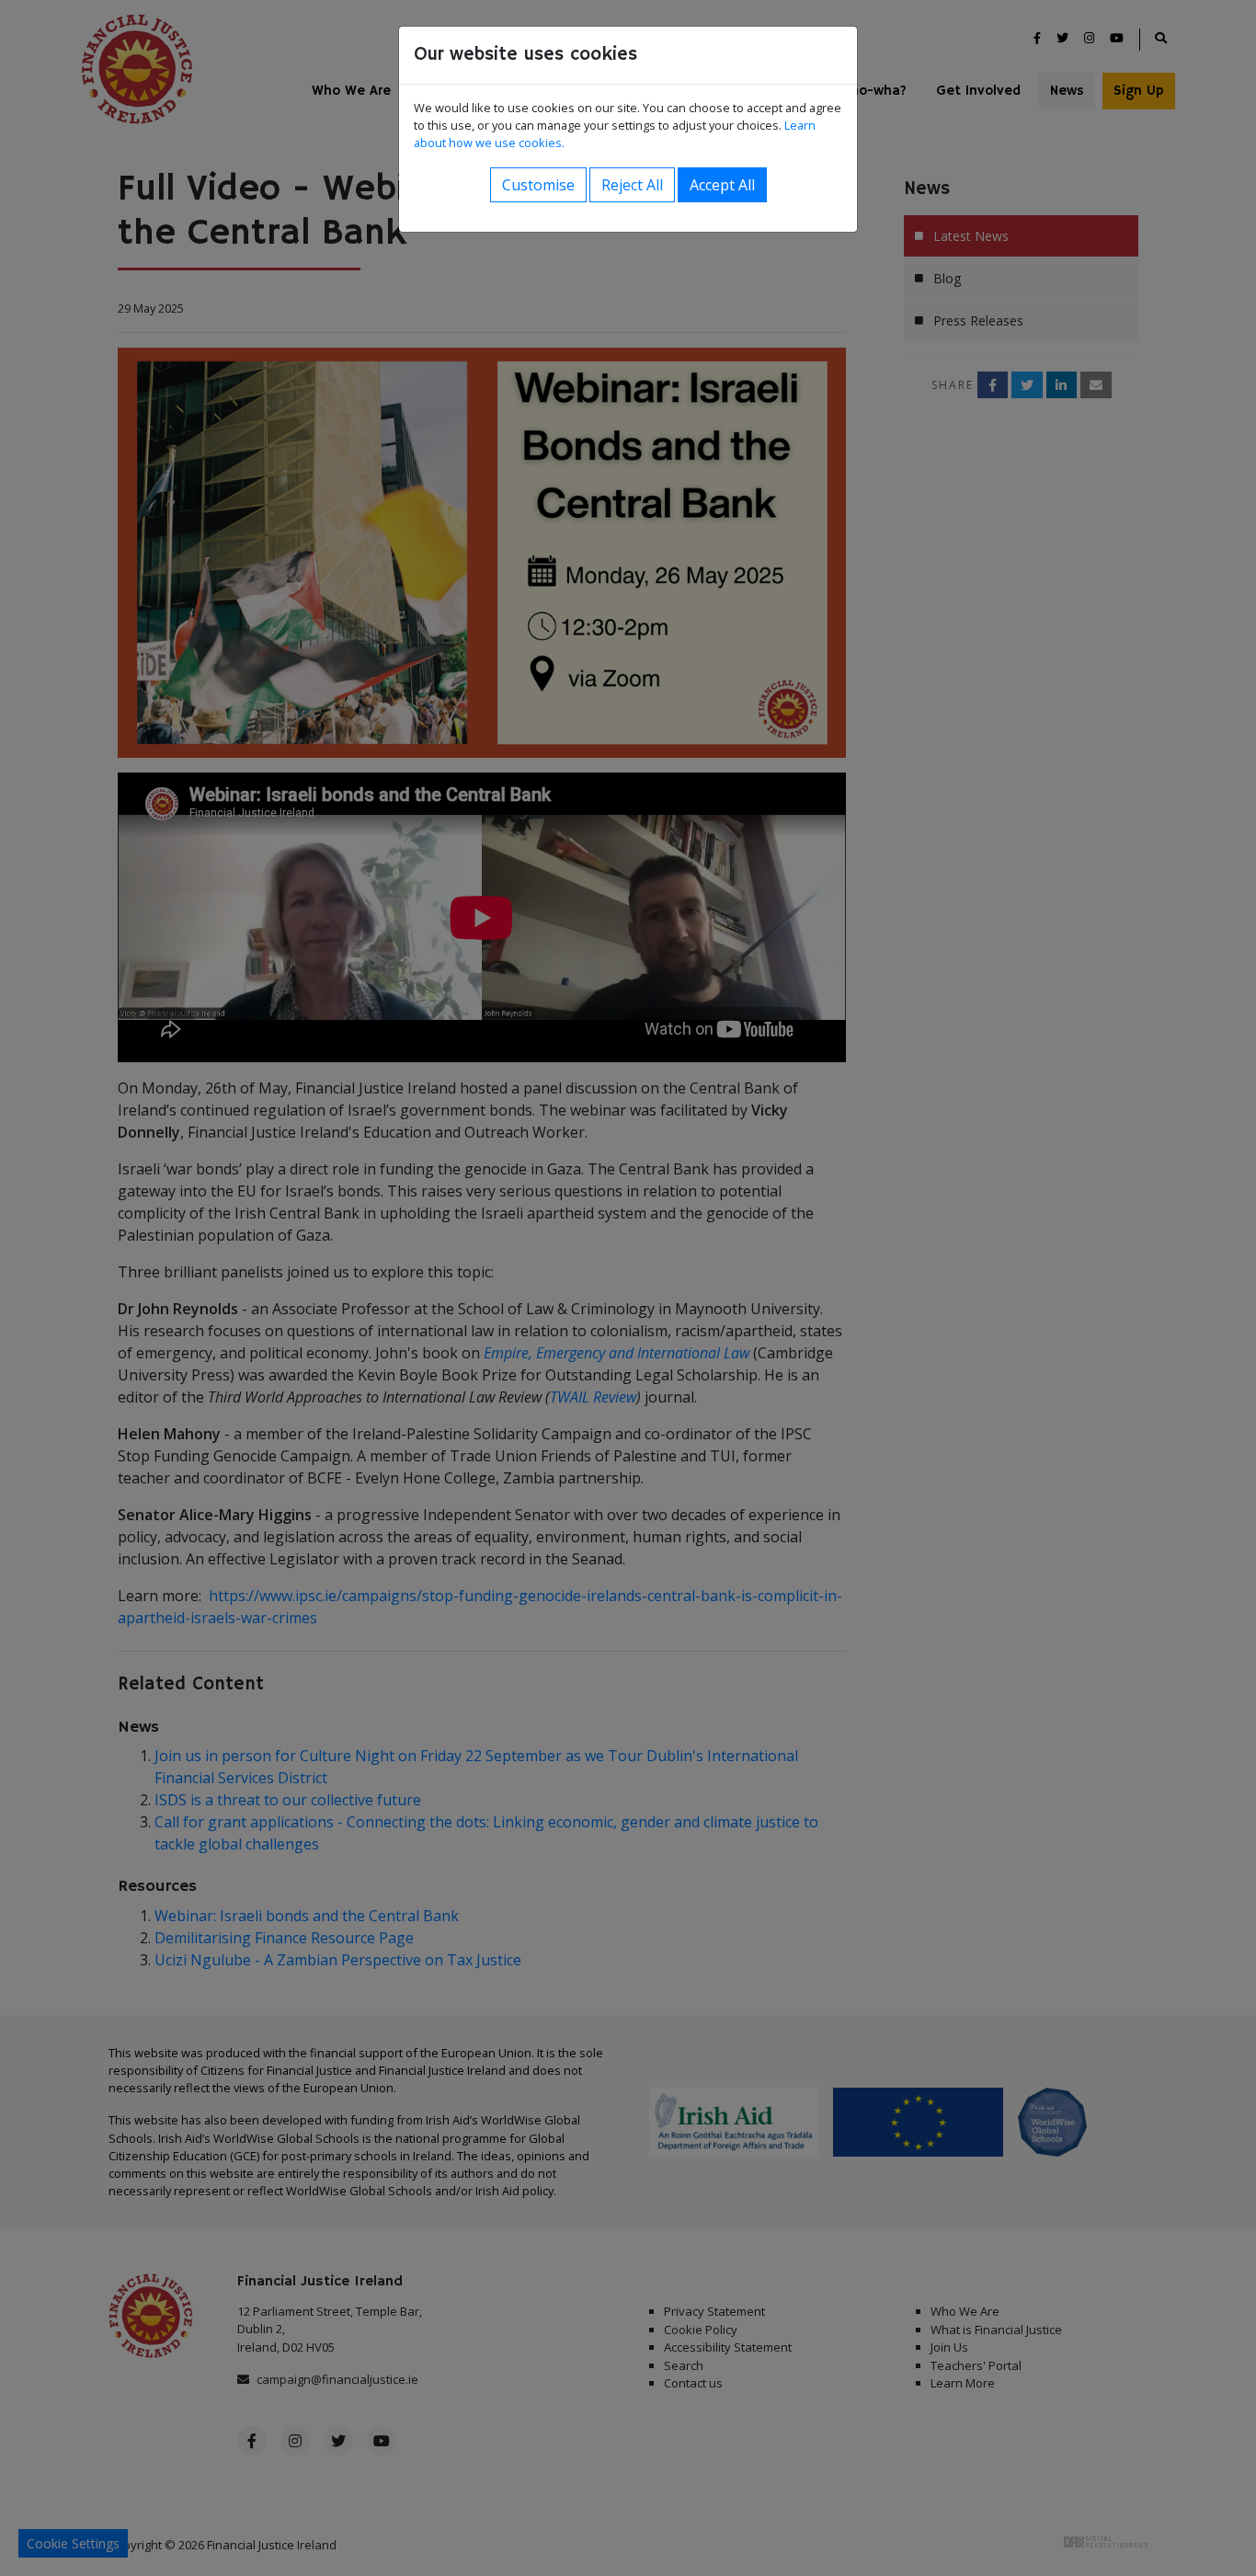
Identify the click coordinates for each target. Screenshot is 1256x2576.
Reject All (632, 185)
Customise (538, 185)
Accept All (722, 185)
